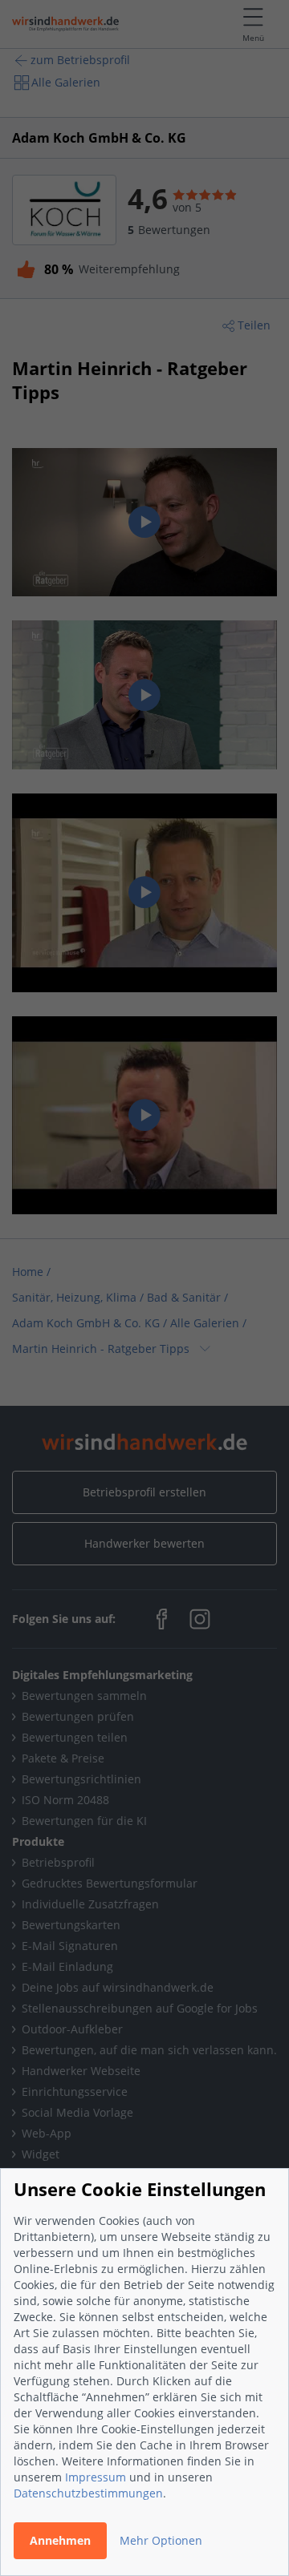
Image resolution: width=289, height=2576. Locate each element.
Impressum (96, 2477)
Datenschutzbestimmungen (88, 2493)
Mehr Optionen (161, 2540)
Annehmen (60, 2540)
